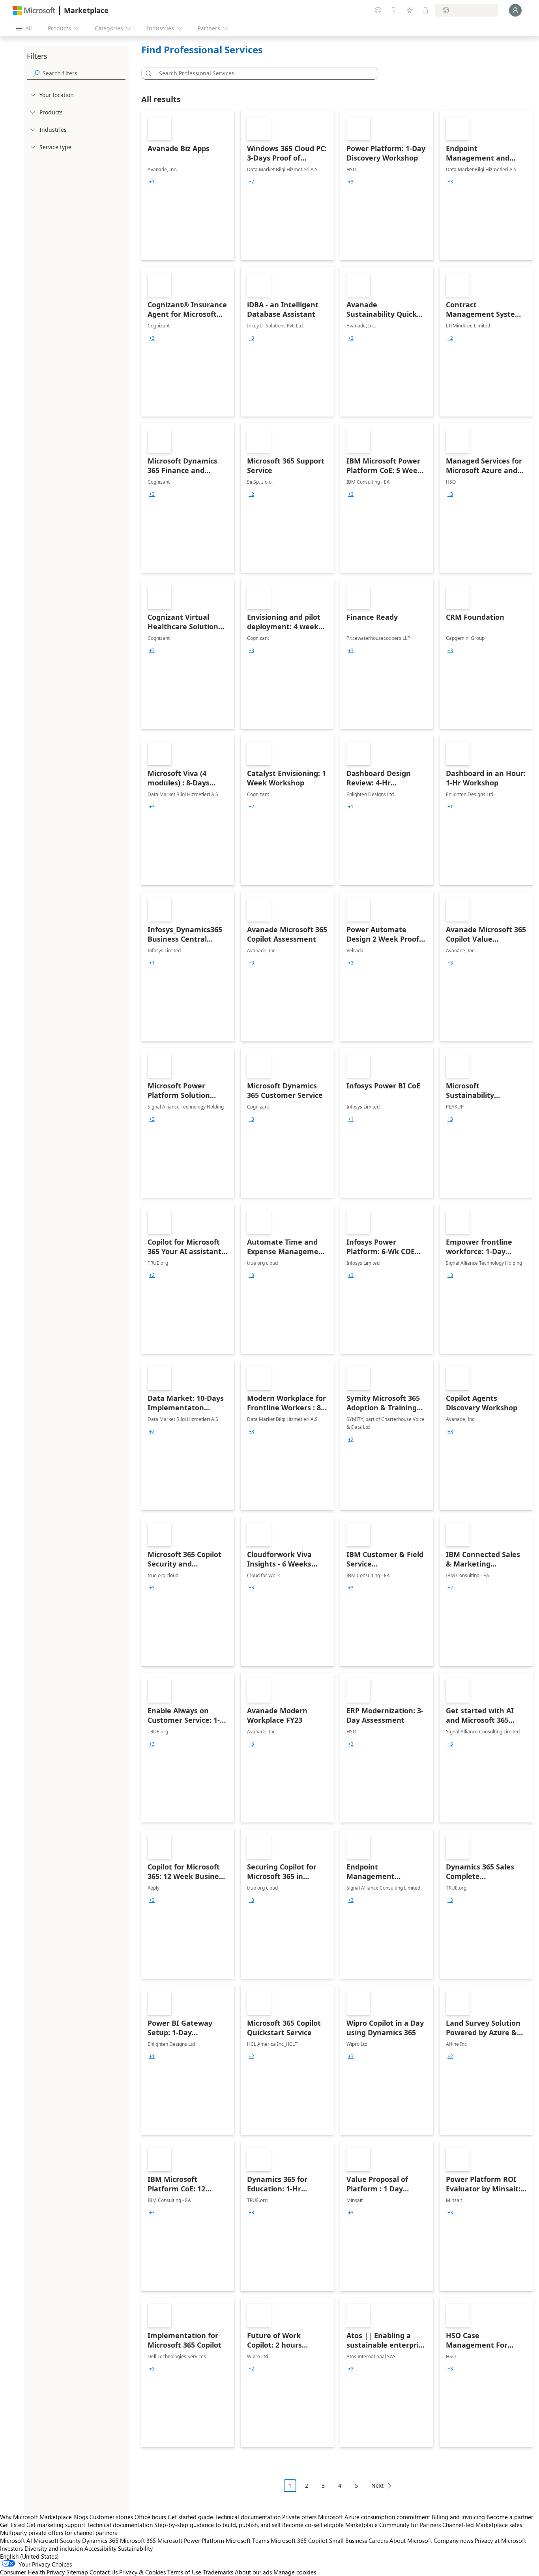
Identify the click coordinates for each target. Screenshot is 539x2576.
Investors (11, 2548)
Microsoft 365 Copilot (299, 2540)
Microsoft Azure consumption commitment (375, 2517)
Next (377, 2485)
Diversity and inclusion (54, 2548)
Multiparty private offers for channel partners (58, 2533)
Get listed (12, 2525)
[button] (147, 73)
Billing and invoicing (458, 2517)
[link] (188, 185)
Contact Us (104, 2572)
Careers (378, 2540)
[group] (152, 182)
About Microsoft (411, 2540)
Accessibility (100, 2548)
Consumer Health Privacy (32, 2572)
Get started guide (190, 2517)
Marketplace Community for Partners (393, 2525)
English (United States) (29, 2556)
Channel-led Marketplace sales (482, 2525)
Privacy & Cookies (142, 2572)
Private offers (299, 2517)
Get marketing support (56, 2525)
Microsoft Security (57, 2540)
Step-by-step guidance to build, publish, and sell (217, 2525)
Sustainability (135, 2548)
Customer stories (111, 2517)
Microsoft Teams (247, 2540)
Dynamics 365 (100, 2540)
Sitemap (77, 2572)
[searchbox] (84, 73)
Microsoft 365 (138, 2540)
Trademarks (218, 2572)
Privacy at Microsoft (500, 2540)
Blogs (81, 2517)
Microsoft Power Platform (191, 2540)
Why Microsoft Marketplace (36, 2517)
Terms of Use (184, 2572)
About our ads (253, 2572)
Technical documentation (248, 2517)
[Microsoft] (34, 10)
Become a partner (510, 2517)
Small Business (348, 2540)
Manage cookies (295, 2572)
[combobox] (262, 73)
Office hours (150, 2517)
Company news (453, 2540)
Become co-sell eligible (313, 2525)
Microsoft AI (16, 2540)
